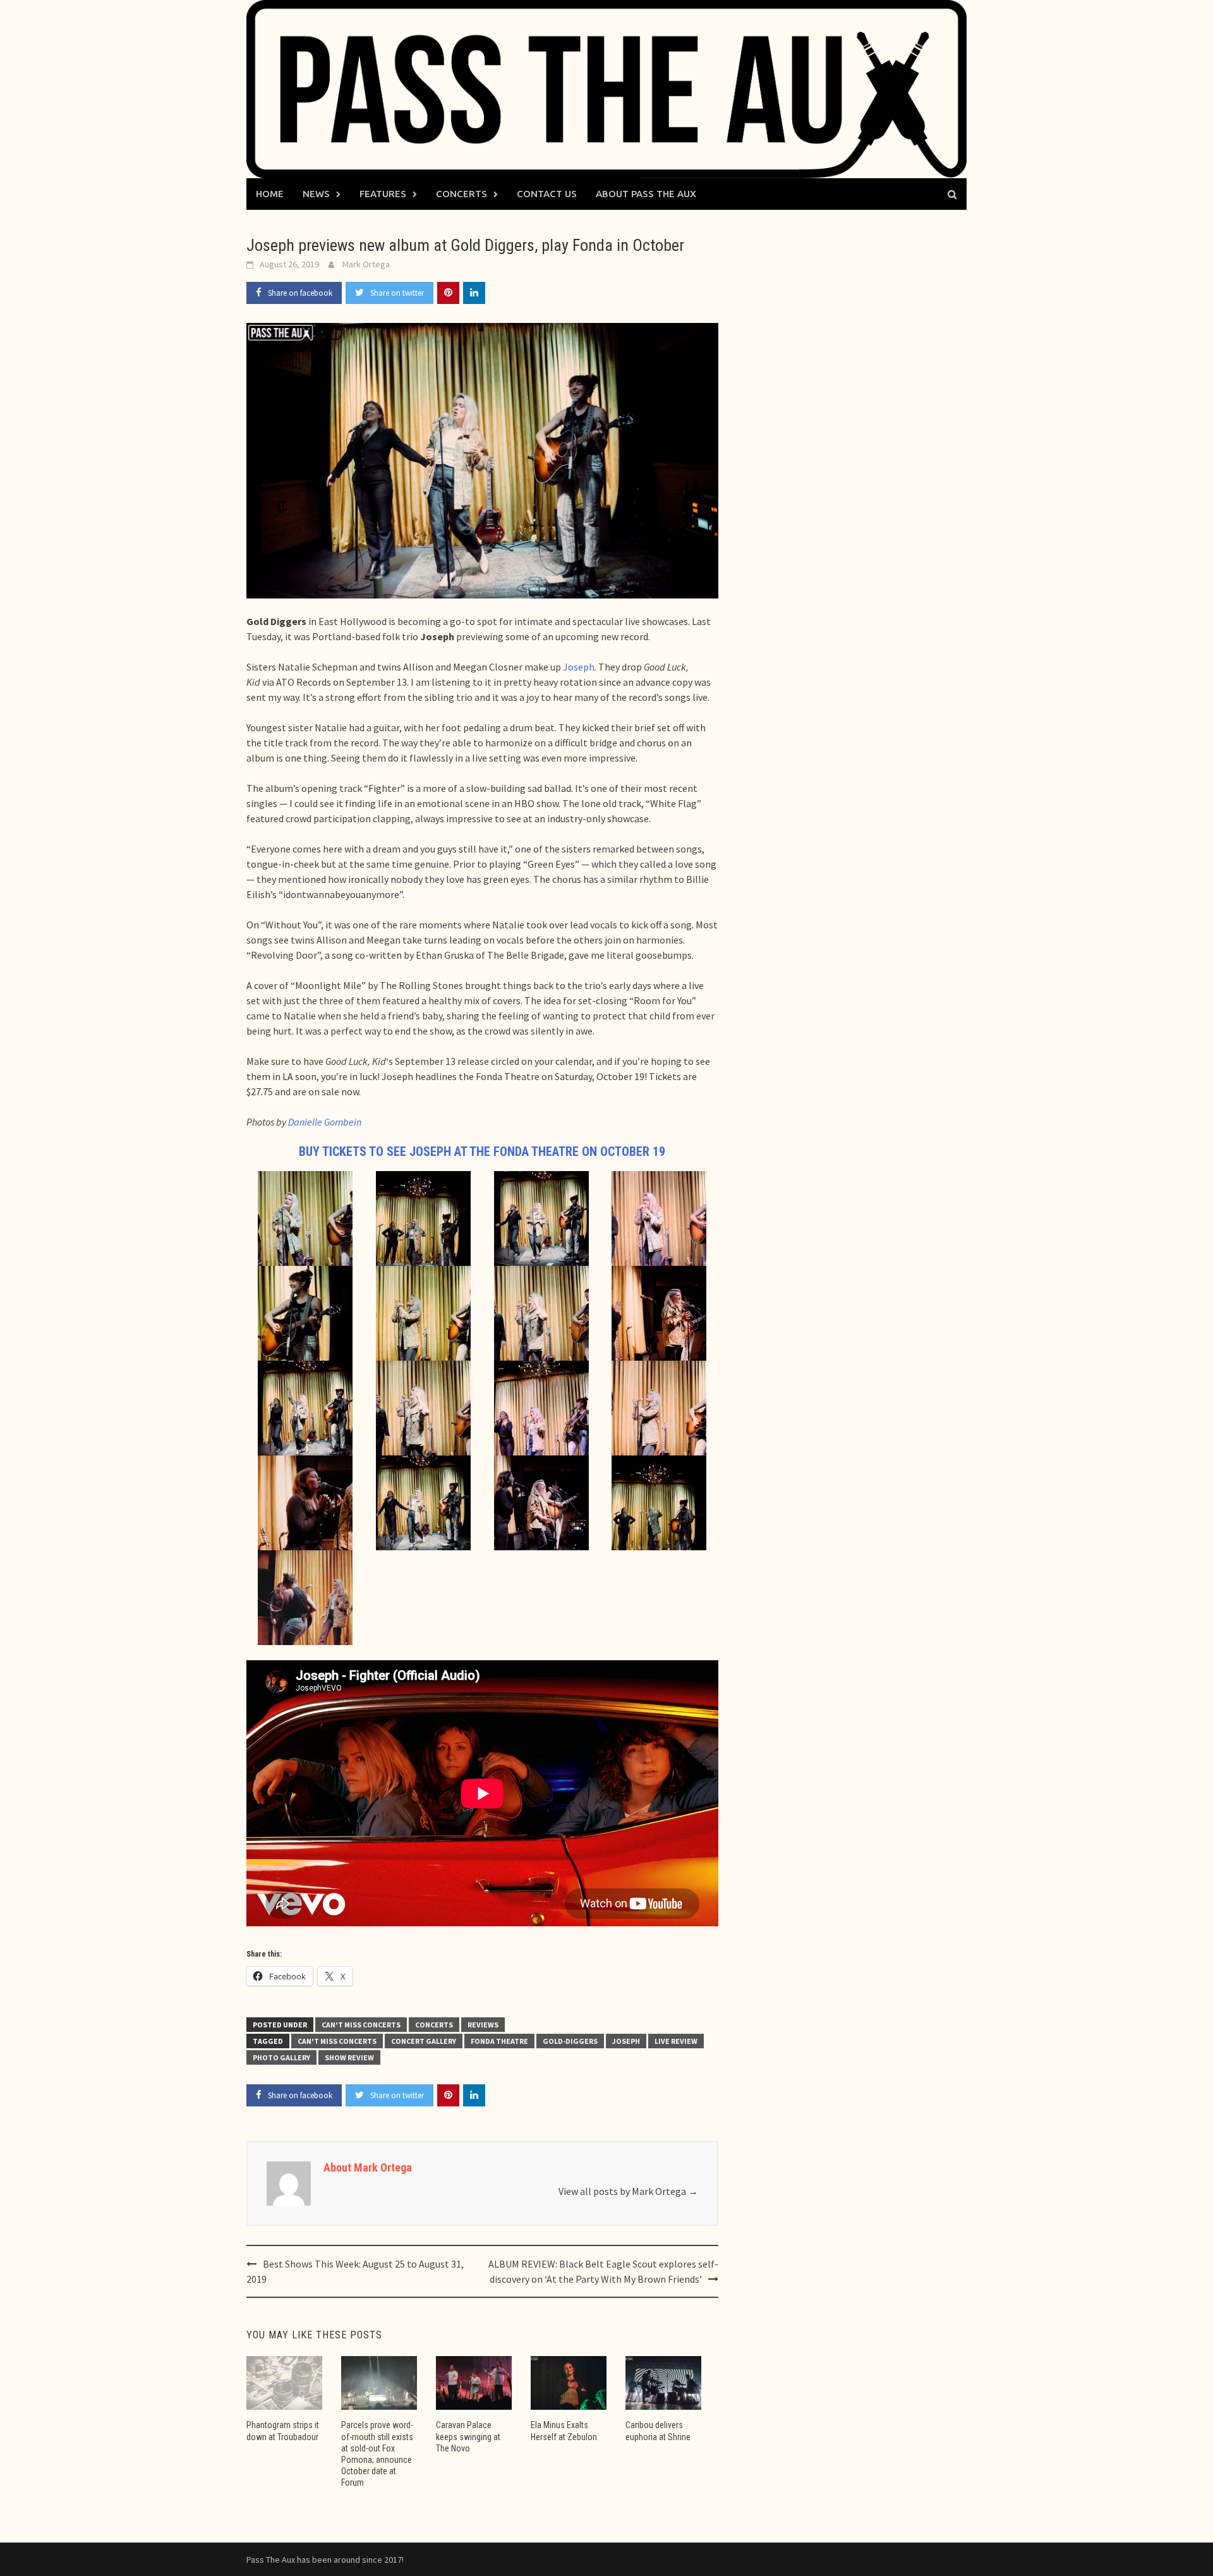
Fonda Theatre (499, 2041)
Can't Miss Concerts (361, 2025)
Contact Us (547, 194)
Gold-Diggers (570, 2041)
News (316, 194)
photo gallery (281, 2057)
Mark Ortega (366, 264)
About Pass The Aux (646, 194)
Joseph (579, 667)
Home (270, 194)
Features (383, 194)
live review (676, 2041)
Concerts (462, 194)
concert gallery (424, 2041)
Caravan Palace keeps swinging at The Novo (468, 2436)
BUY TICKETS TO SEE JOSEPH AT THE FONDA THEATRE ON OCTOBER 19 (482, 1151)
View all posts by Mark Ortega (628, 2191)
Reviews (483, 2025)
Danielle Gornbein (325, 1122)
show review (349, 2057)
